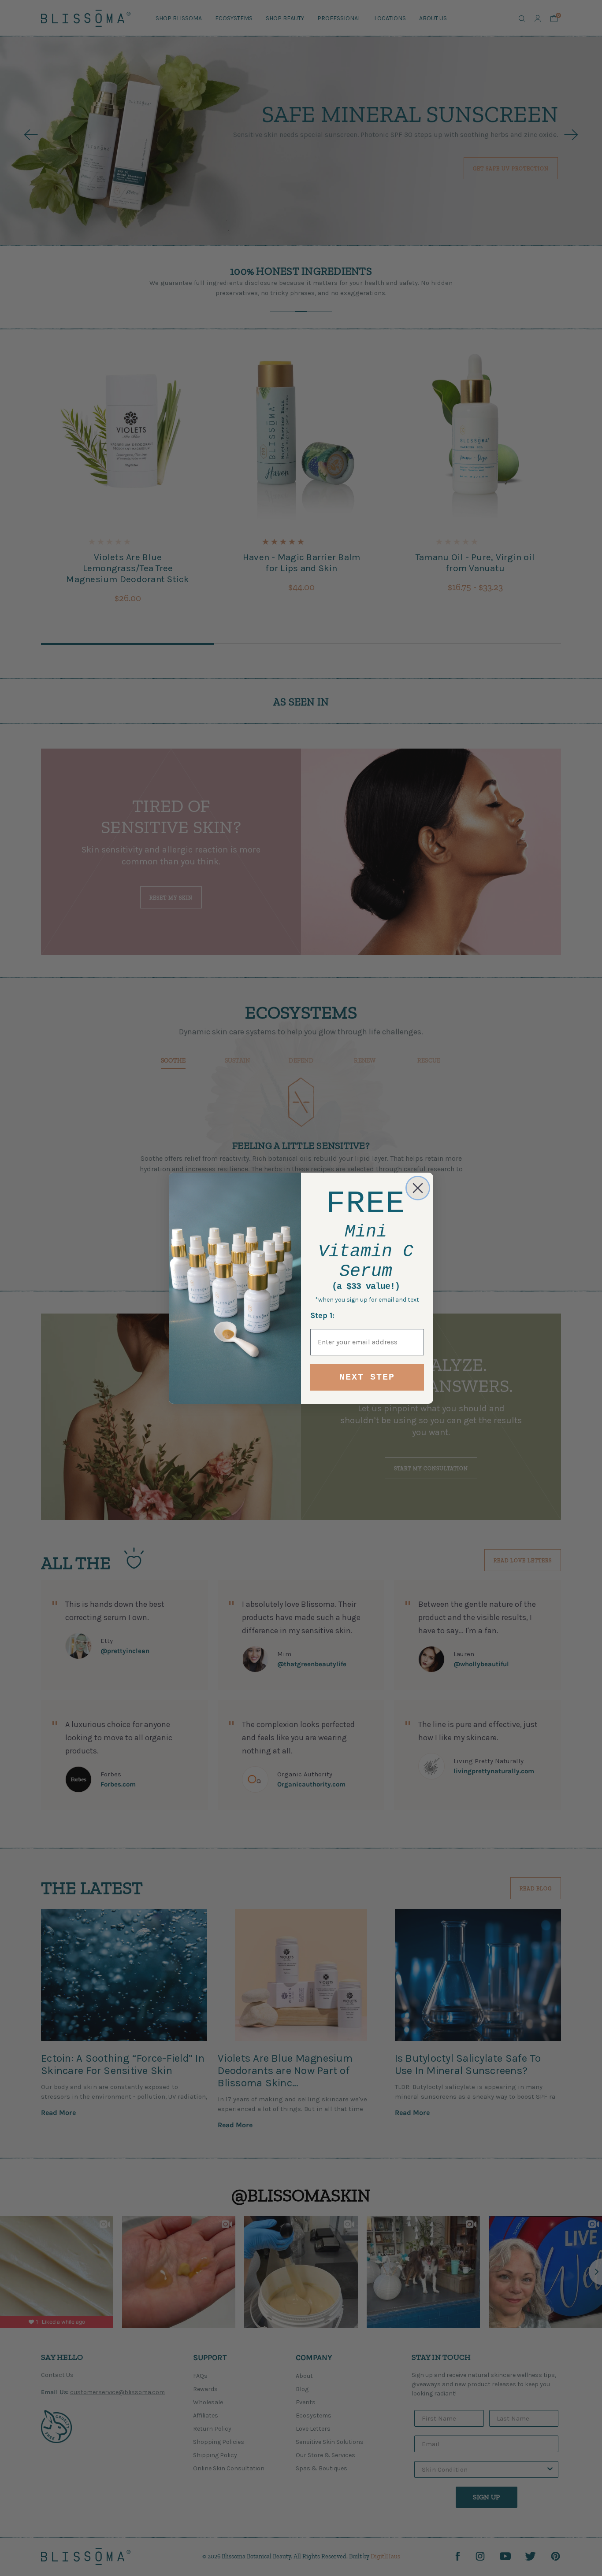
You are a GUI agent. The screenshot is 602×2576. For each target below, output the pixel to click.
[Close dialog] (418, 1188)
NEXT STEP (367, 1377)
